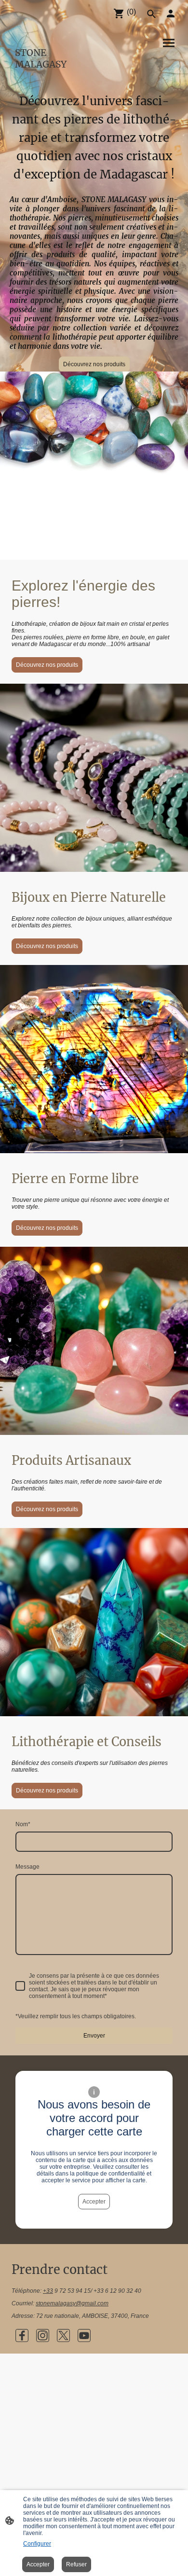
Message (27, 1867)
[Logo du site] (51, 79)
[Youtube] (84, 2335)
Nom (23, 1824)
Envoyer (94, 2036)
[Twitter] (63, 2335)
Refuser (76, 2564)
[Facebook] (22, 2335)
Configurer (37, 2544)
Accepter (94, 2202)
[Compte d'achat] (171, 14)
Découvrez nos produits (94, 364)
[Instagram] (43, 2335)
